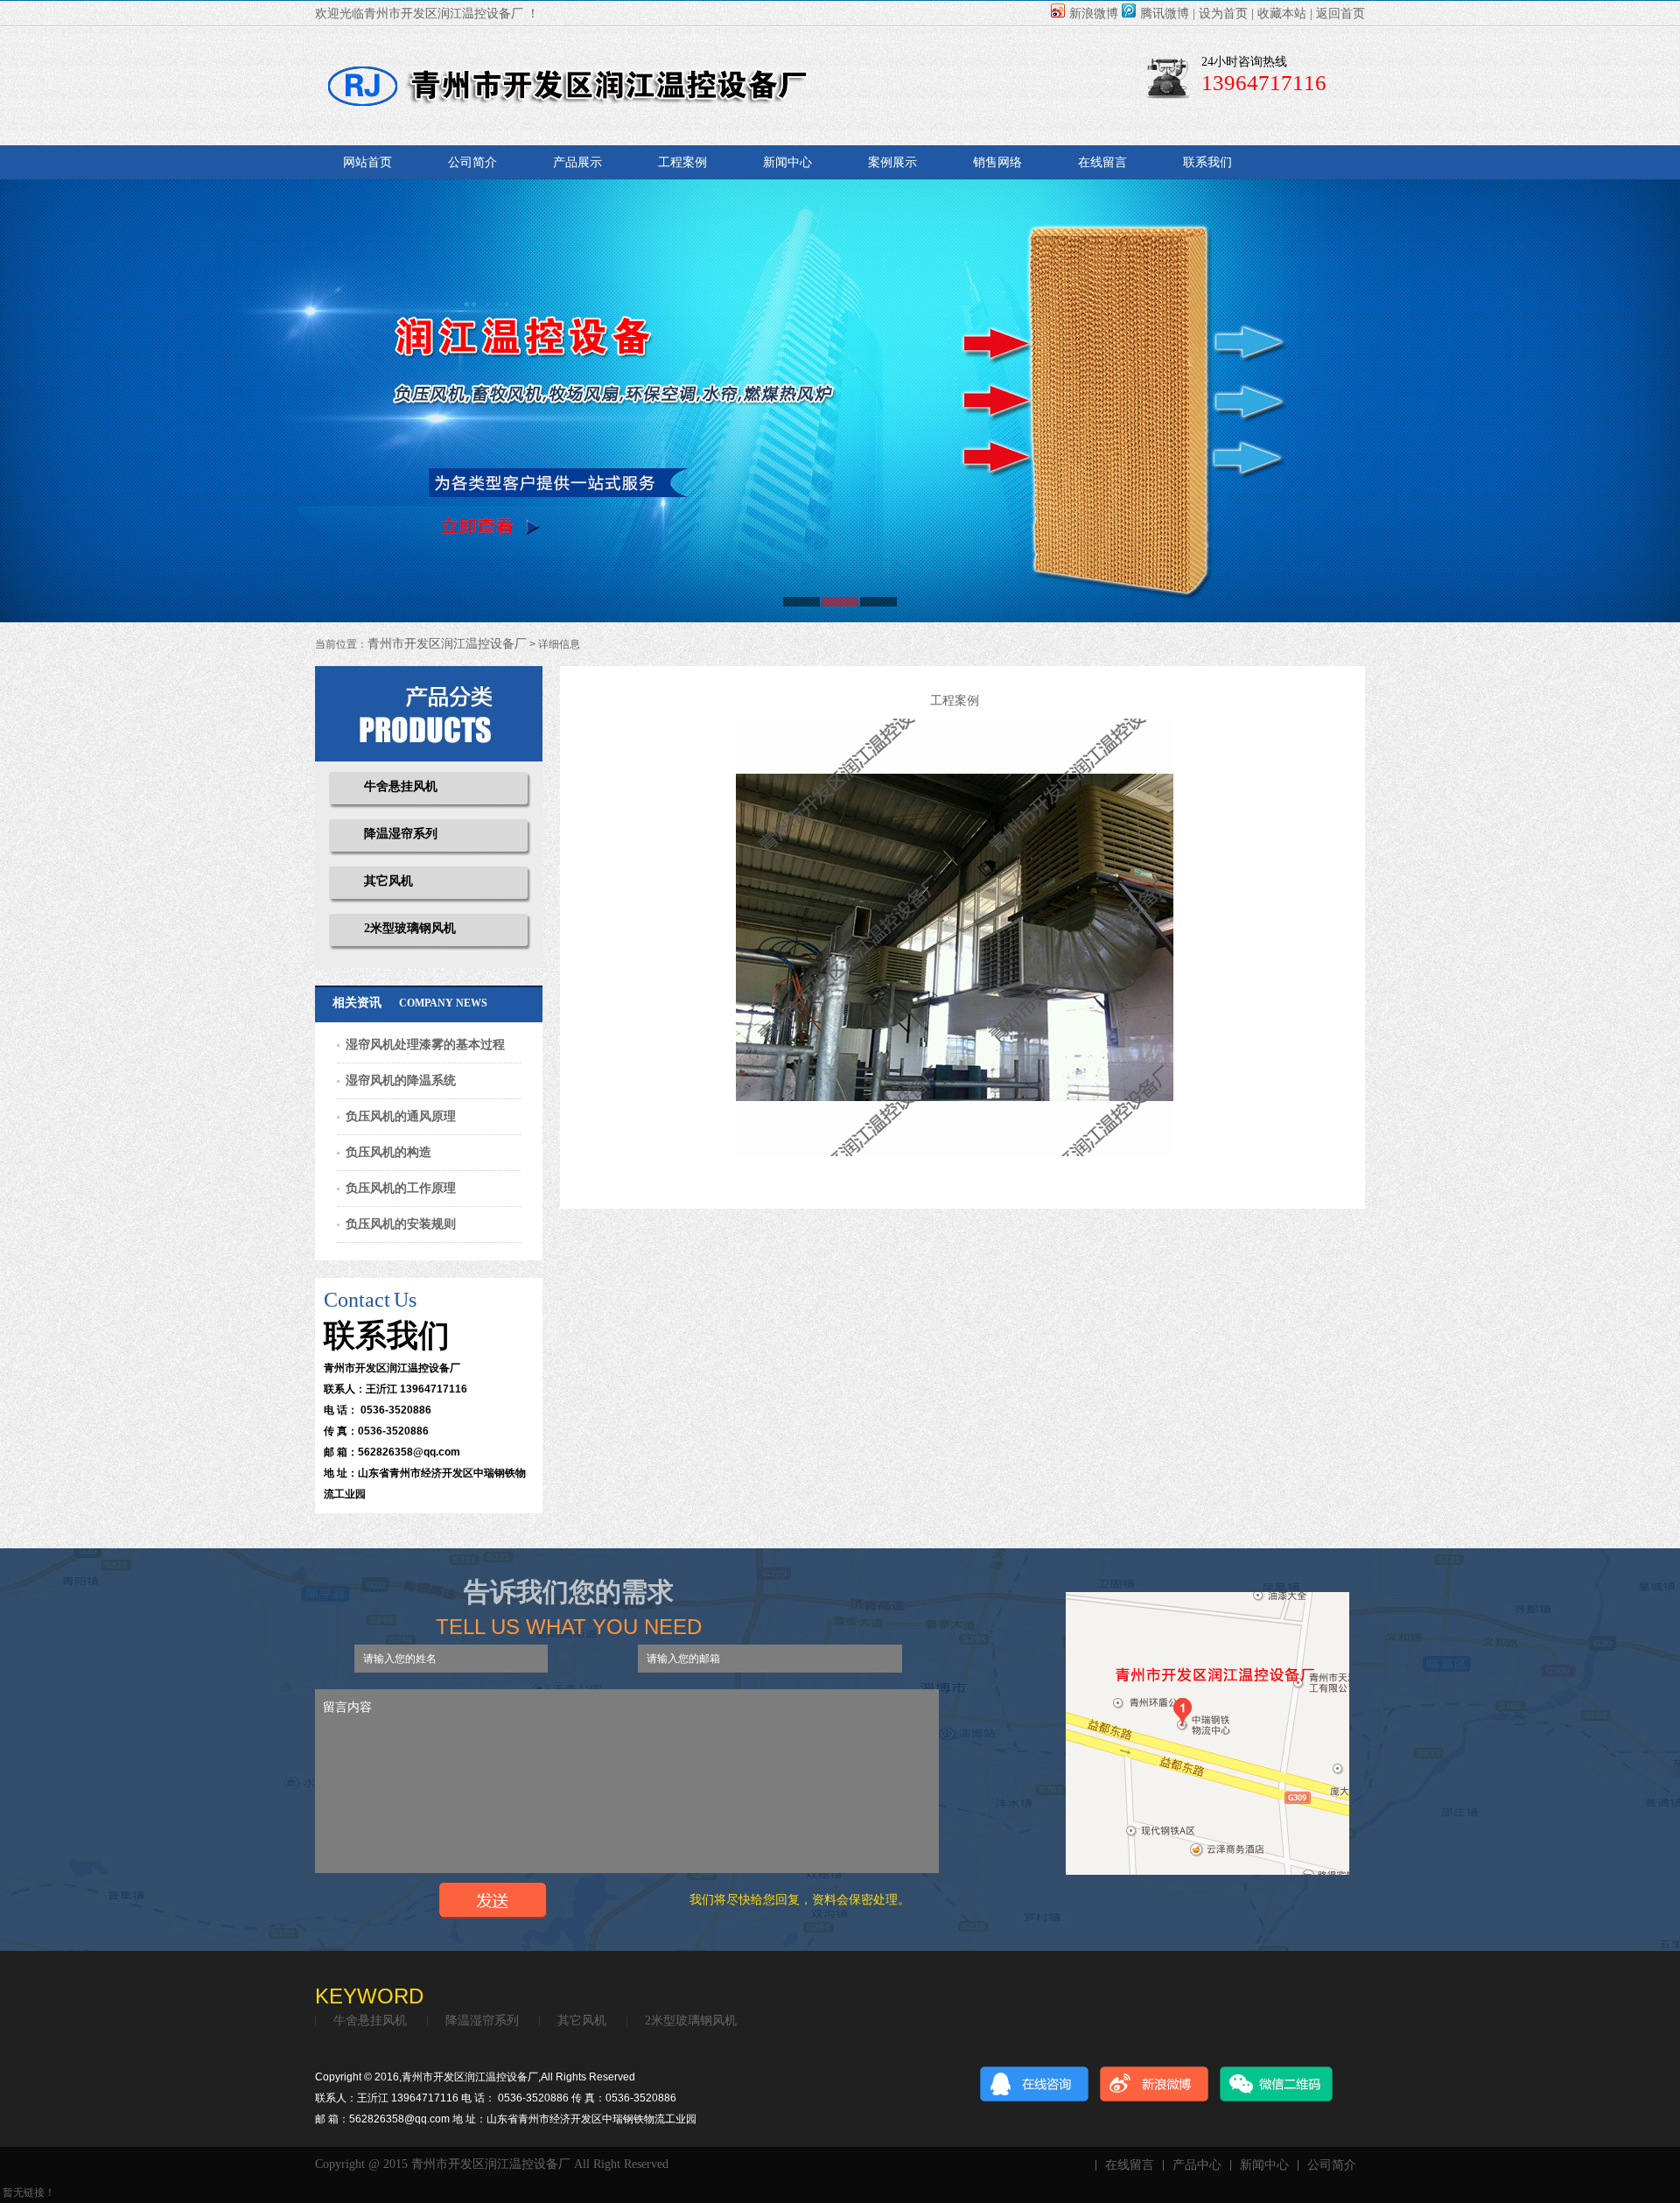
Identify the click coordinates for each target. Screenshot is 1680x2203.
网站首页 (367, 162)
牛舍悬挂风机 (401, 786)
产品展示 (577, 162)
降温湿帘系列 (401, 834)
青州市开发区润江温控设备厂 (447, 644)
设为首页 (1223, 14)
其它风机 (388, 881)
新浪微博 (1094, 14)
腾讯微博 (1165, 14)
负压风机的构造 (388, 1152)
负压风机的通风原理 (401, 1116)
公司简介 (472, 162)
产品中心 (1197, 2165)
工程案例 (682, 162)
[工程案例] (955, 936)
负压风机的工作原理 (401, 1188)
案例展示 (892, 162)
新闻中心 (787, 162)
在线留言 (1102, 162)
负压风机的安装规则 (401, 1224)
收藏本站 (1282, 14)
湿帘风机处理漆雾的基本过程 (425, 1045)
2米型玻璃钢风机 (410, 928)
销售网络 (997, 162)
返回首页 (1340, 14)
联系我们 (1207, 162)
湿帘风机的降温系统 (401, 1080)
